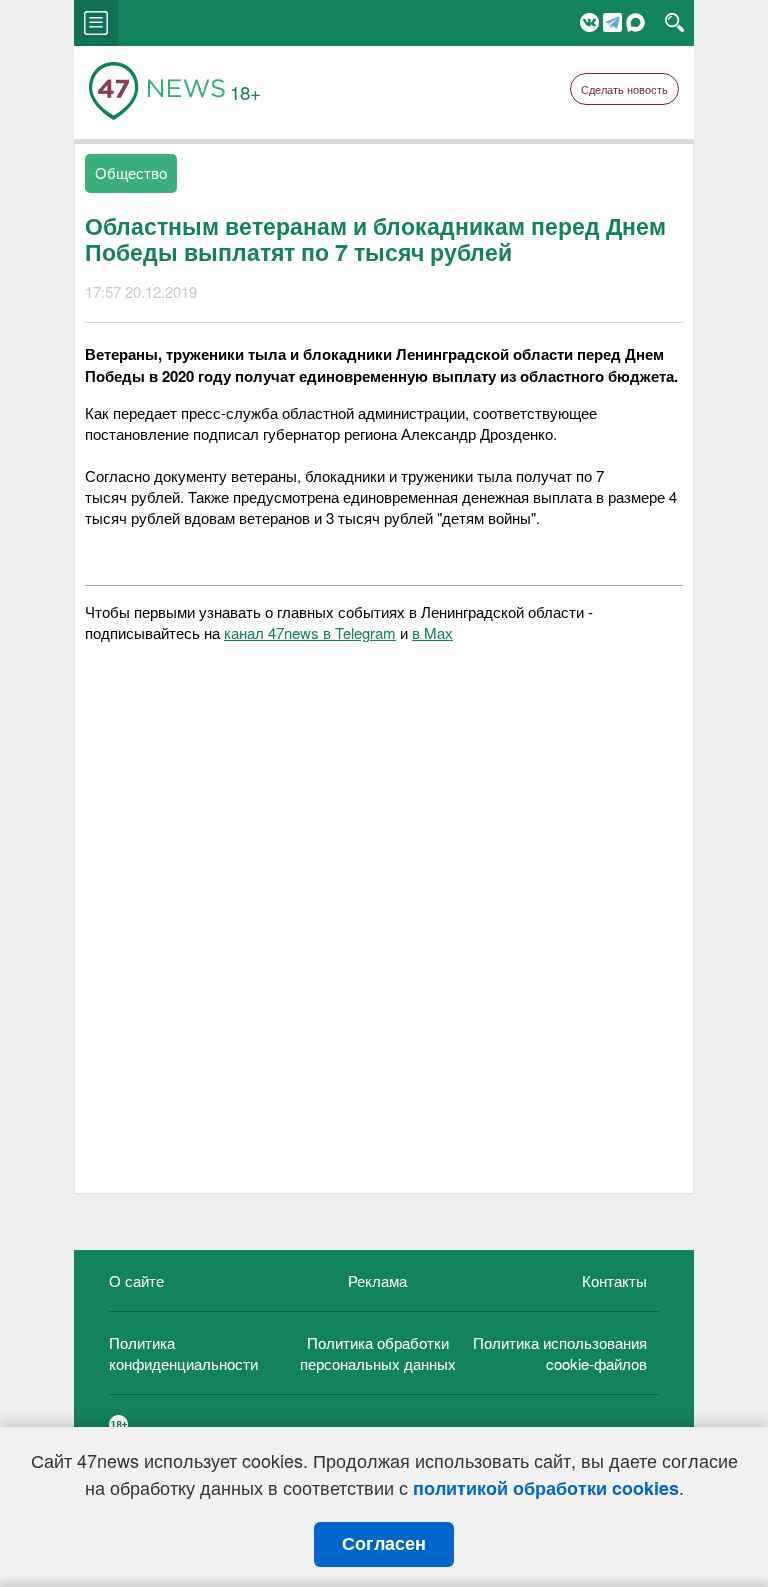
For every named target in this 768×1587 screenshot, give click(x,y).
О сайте (136, 1280)
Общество (131, 172)
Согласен (384, 1544)
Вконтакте (589, 22)
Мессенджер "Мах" (635, 22)
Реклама (377, 1280)
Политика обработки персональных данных (378, 1353)
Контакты (614, 1280)
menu (96, 23)
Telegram (612, 22)
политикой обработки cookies (546, 1488)
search (674, 23)
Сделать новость (624, 89)
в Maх (432, 632)
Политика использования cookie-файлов (560, 1353)
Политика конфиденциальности (183, 1353)
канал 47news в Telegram (310, 632)
